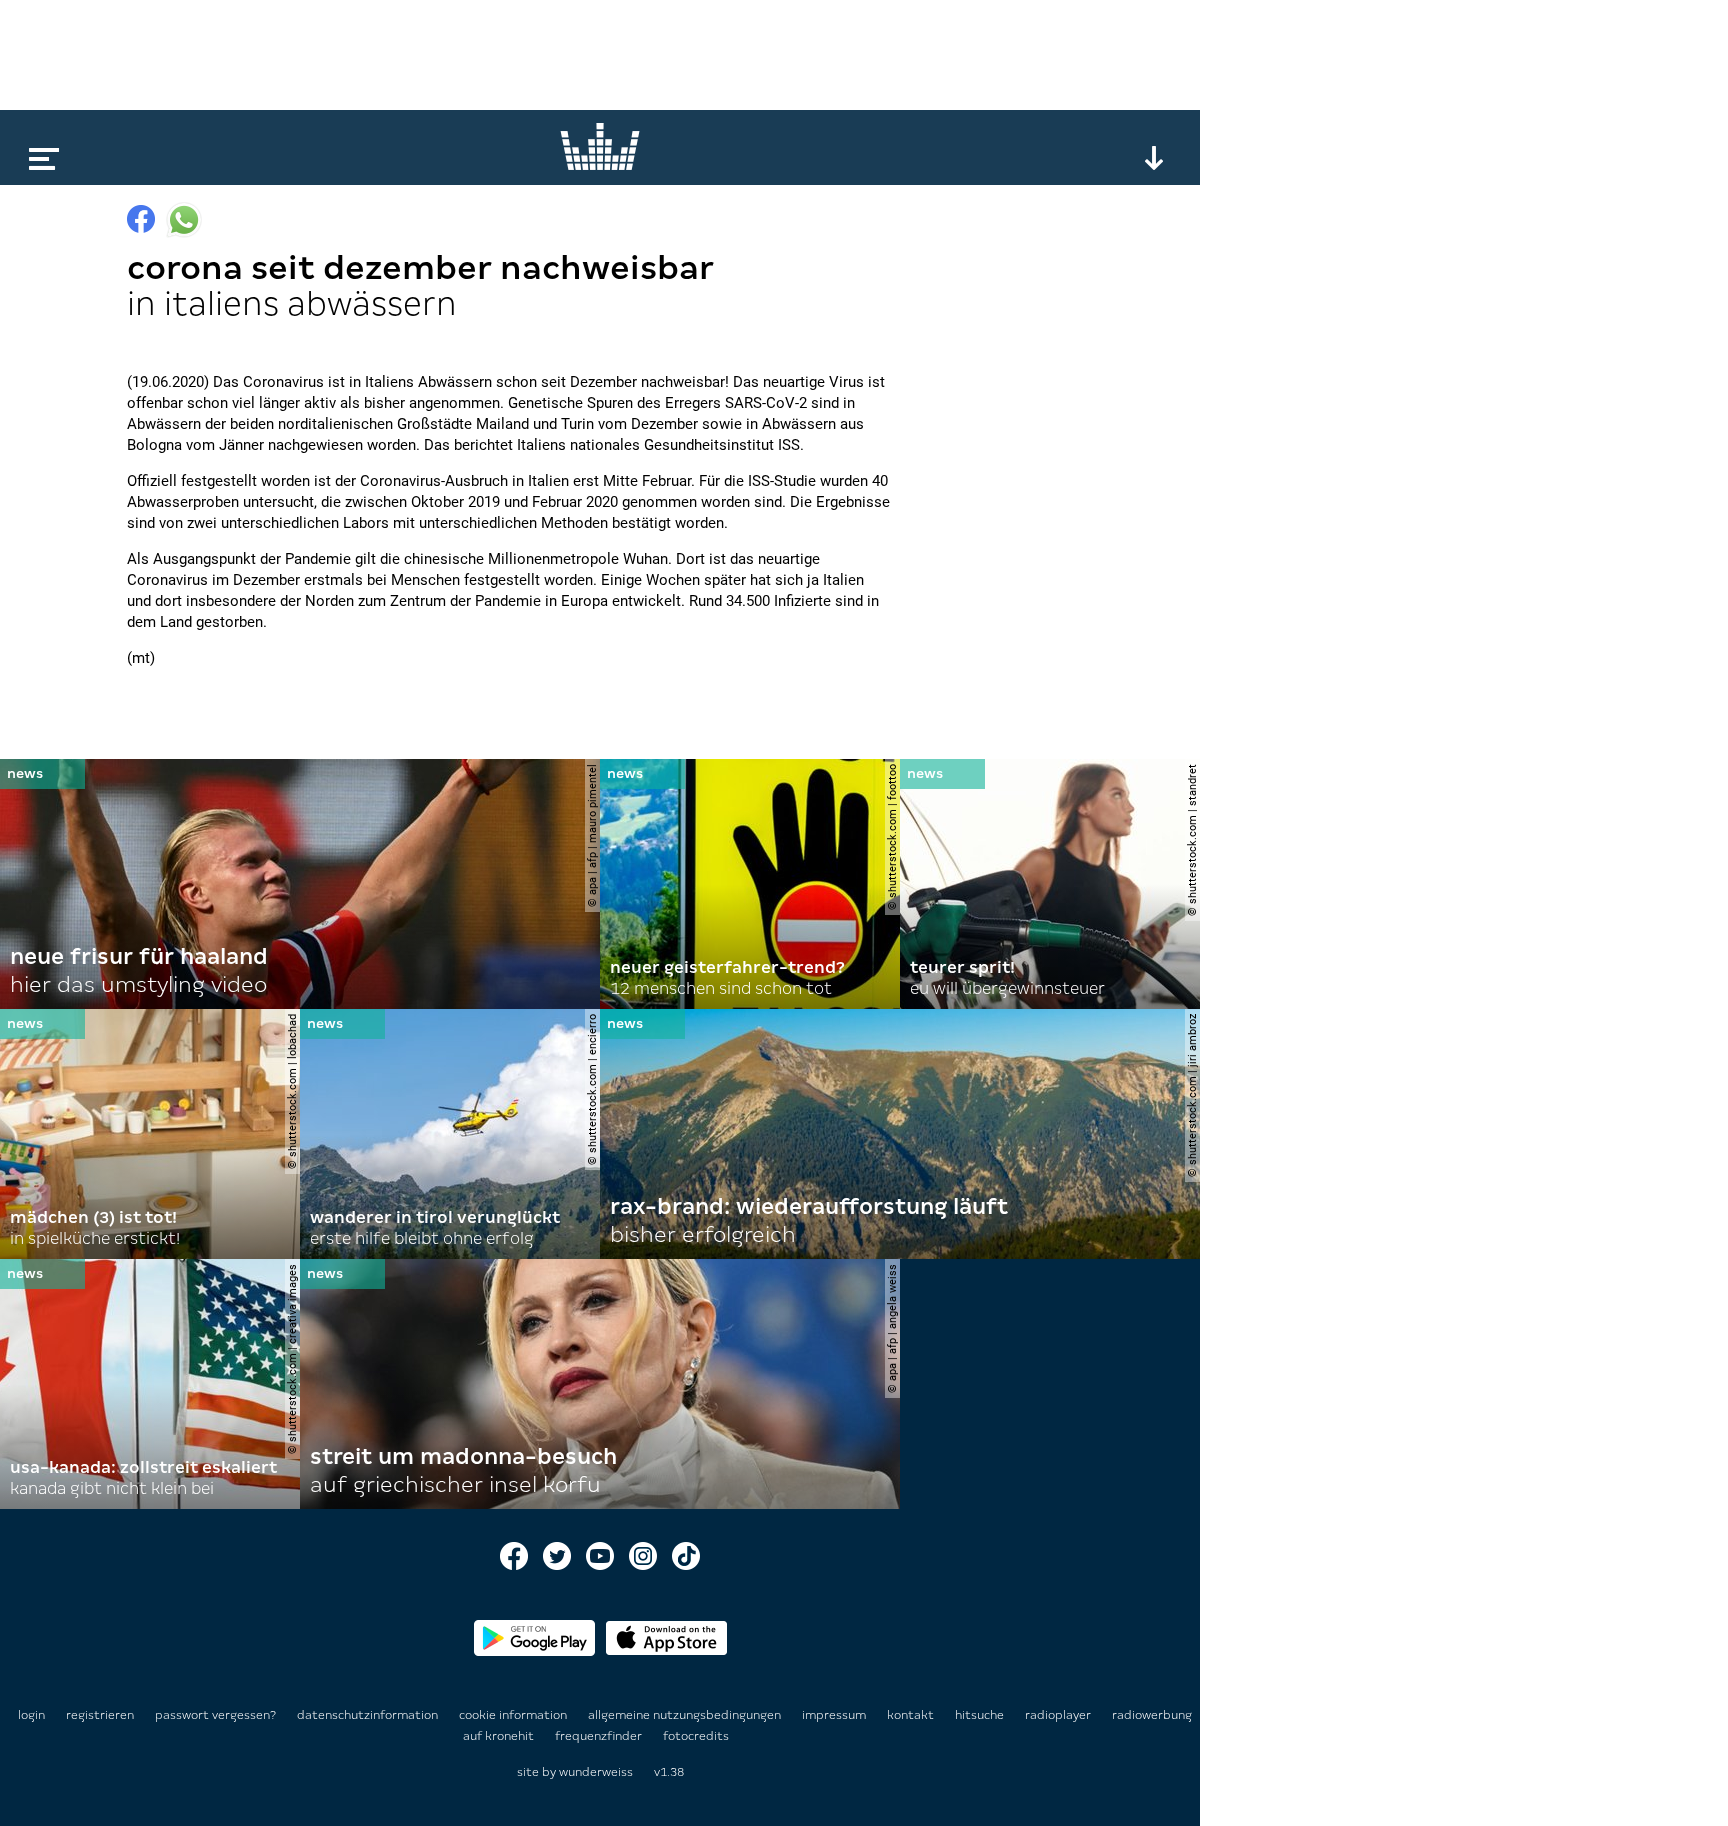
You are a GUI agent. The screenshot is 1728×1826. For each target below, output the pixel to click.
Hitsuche (981, 1715)
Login (31, 1715)
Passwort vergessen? (215, 1715)
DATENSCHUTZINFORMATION (369, 1715)
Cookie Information (514, 1715)
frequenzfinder (600, 1736)
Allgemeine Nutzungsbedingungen (686, 1715)
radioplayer (1059, 1715)
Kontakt (912, 1715)
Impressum (835, 1715)
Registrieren (100, 1715)
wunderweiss (596, 1772)
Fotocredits (696, 1736)
